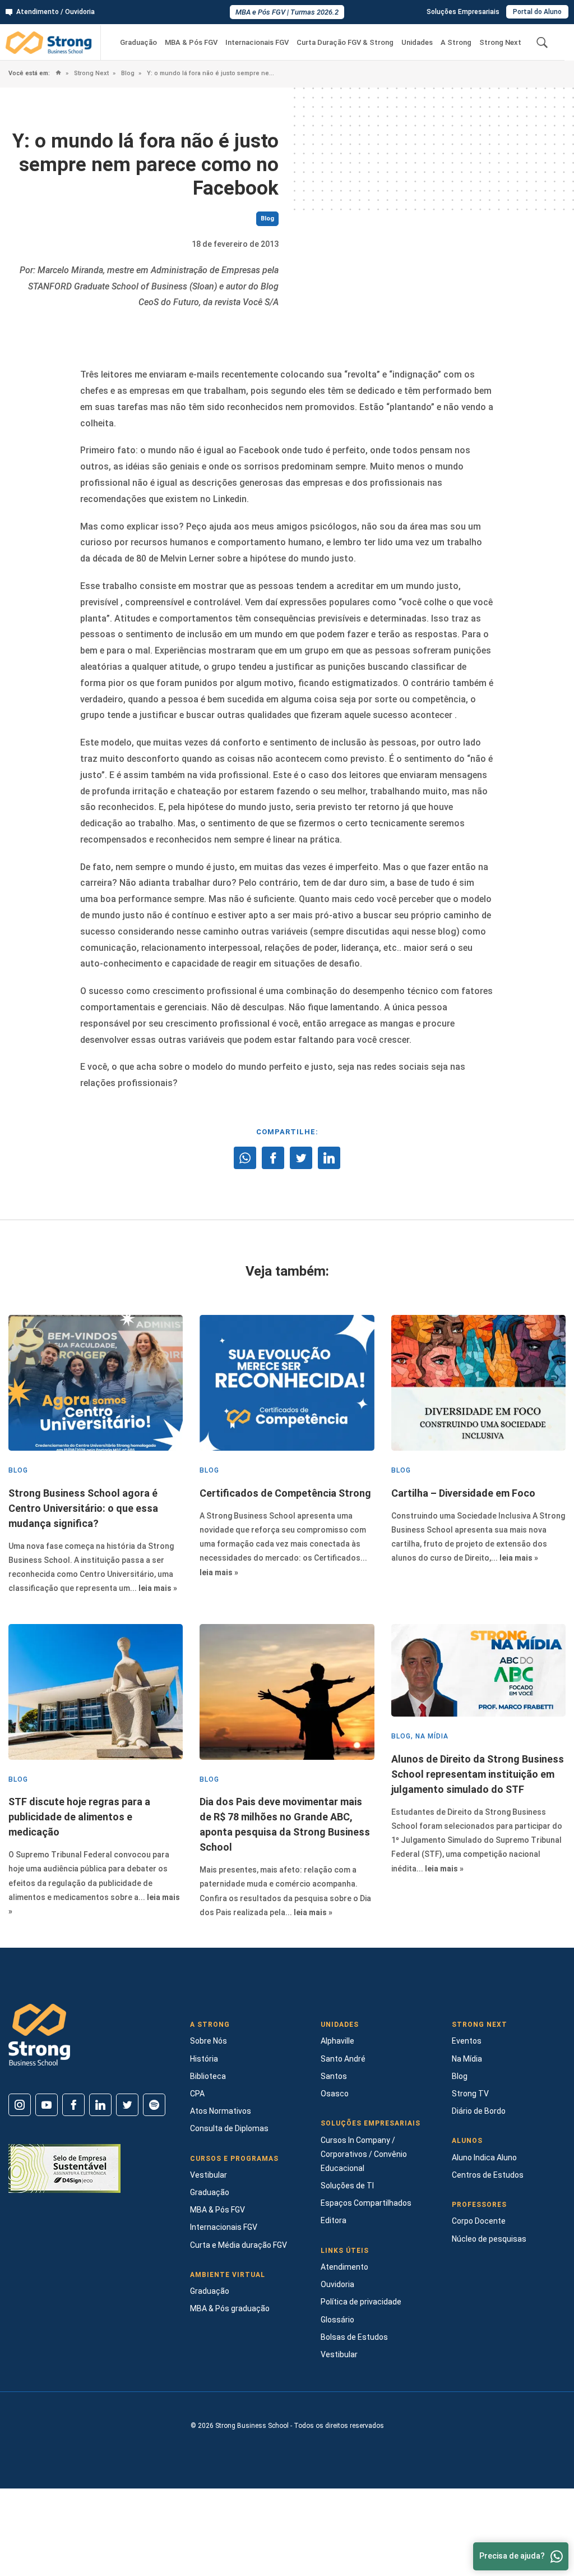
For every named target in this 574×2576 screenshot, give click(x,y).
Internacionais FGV (257, 42)
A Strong (456, 42)
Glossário (337, 2320)
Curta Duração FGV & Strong (345, 42)
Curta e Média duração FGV (239, 2245)
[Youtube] (47, 2105)
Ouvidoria (337, 2284)
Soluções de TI (347, 2186)
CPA (197, 2094)
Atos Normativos (221, 2111)
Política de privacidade (361, 2302)
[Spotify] (154, 2105)
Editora (334, 2220)
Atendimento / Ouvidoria (55, 12)
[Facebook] (73, 2105)
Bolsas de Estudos (354, 2337)
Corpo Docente (479, 2221)
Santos (334, 2076)
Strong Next (500, 42)
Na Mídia (467, 2059)
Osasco (335, 2094)
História (204, 2059)
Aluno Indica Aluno (484, 2158)
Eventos (467, 2041)
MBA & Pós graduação (230, 2308)
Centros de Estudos (488, 2175)
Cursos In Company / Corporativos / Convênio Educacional (364, 2154)
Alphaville (337, 2041)
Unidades (417, 42)
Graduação (138, 42)
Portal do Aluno (537, 12)
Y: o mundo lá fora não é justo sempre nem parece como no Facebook (210, 73)
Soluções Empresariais (463, 12)
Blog (127, 73)
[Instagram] (20, 2105)
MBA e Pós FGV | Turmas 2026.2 (287, 12)
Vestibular (209, 2175)
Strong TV (470, 2094)
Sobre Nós (209, 2041)
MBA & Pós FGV (191, 42)
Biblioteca (208, 2076)
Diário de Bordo (479, 2111)
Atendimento (344, 2267)
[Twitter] (127, 2105)
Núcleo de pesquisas (489, 2239)
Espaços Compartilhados (366, 2203)
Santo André (343, 2059)
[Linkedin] (100, 2105)
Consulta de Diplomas (229, 2128)
